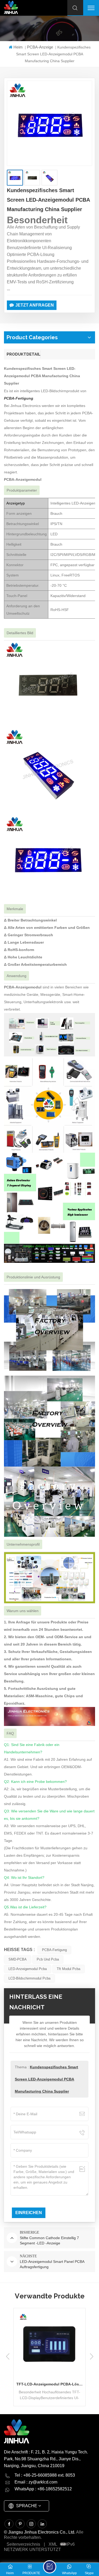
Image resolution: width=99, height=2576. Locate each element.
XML (53, 2544)
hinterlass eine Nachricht (50, 2567)
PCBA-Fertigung (54, 1950)
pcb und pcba (48, 1959)
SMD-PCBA (18, 1959)
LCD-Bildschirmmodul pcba (29, 1978)
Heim (18, 47)
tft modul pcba (69, 1969)
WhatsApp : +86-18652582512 (43, 2489)
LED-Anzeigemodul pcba (28, 1969)
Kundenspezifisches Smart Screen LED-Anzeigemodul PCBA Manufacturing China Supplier (46, 2079)
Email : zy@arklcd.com (36, 2482)
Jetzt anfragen (35, 305)
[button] (91, 2356)
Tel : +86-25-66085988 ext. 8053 (45, 2475)
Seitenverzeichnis (23, 2544)
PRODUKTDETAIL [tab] (23, 354)
